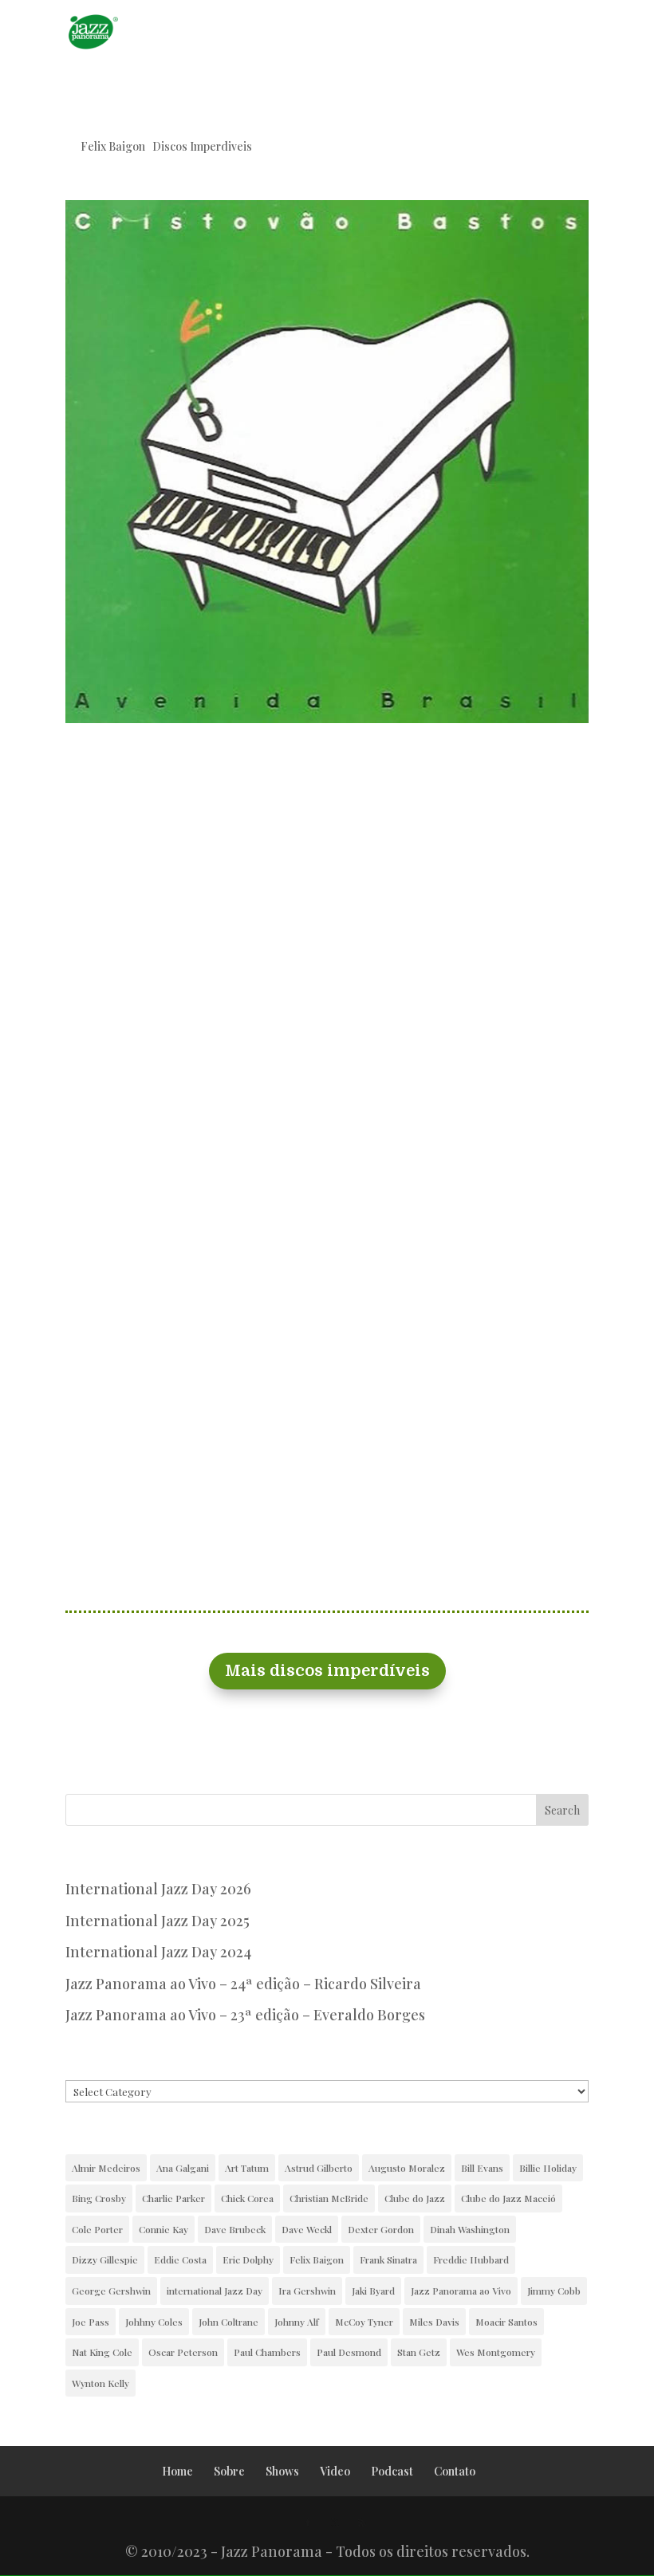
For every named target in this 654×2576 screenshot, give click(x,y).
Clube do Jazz (415, 2198)
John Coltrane (229, 2322)
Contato (455, 2471)
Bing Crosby (99, 2198)
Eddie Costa (180, 2259)
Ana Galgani (183, 2168)
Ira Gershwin (307, 2291)
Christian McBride (329, 2198)
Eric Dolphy (248, 2259)
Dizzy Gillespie (105, 2259)
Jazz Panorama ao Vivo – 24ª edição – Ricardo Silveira (243, 1984)
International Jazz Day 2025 (158, 1921)
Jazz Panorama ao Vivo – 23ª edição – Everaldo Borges (245, 2015)
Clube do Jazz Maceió (508, 2198)
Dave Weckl (307, 2229)
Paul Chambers (267, 2352)
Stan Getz (419, 2352)
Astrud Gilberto (319, 2168)
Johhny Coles (154, 2322)
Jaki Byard (373, 2291)
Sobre (229, 2471)
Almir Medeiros (106, 2168)
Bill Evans (482, 2168)
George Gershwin (111, 2291)
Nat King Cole (102, 2352)
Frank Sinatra (388, 2259)
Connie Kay (163, 2229)
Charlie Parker (173, 2198)
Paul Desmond (349, 2352)
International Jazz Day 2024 (158, 1952)
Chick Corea (247, 2198)
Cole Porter (97, 2229)
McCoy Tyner (364, 2322)
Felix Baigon (113, 146)
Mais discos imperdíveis (327, 1671)
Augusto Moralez (407, 2168)
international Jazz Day (215, 2291)
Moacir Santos (506, 2322)
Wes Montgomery (496, 2352)
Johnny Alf (297, 2322)
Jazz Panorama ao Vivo (461, 2291)
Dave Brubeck (235, 2229)
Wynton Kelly (100, 2383)
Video (335, 2471)
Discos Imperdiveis (202, 146)
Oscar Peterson (183, 2352)
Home (177, 2471)
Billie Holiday (548, 2168)
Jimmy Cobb (554, 2291)
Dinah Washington (470, 2229)
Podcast (392, 2471)
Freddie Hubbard (471, 2259)
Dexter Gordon (381, 2229)
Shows (282, 2471)
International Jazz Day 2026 (158, 1889)
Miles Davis (434, 2322)
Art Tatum (247, 2168)
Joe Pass (91, 2322)
